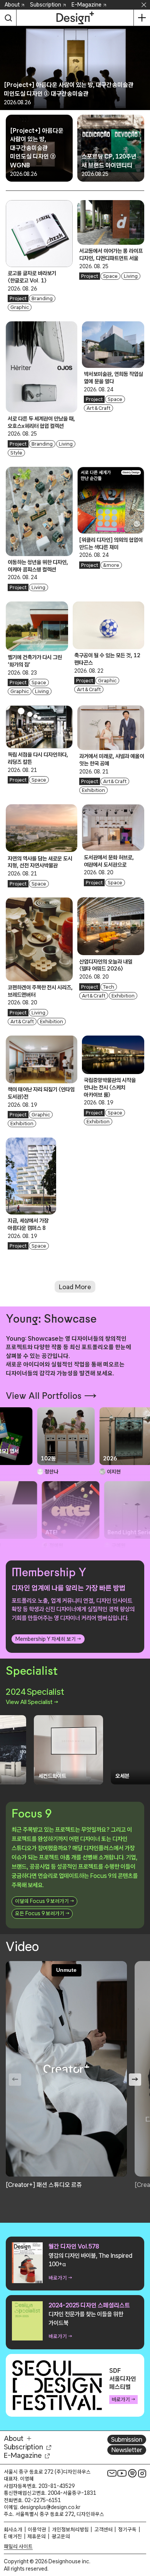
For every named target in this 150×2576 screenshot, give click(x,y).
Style (16, 453)
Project (18, 298)
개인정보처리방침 (70, 2529)
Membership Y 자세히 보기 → (48, 1639)
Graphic (20, 307)
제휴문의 (37, 2536)
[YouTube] (122, 2473)
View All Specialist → (32, 1702)
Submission (127, 2439)
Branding (42, 298)
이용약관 (37, 2529)
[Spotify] (132, 2473)
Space (110, 276)
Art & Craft (98, 408)
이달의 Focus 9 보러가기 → (44, 1901)
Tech (109, 987)
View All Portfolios (44, 1396)
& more (111, 565)
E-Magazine (87, 5)
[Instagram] (142, 2473)
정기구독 (127, 2529)
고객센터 (103, 2529)
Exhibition (93, 790)
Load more (75, 1287)
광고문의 (61, 2536)
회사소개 (13, 2529)
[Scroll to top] (142, 2527)
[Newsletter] (112, 2473)
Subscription (46, 5)
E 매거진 (13, 2536)
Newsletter (127, 2450)
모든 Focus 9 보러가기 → (42, 1913)
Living (131, 276)
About (12, 5)
